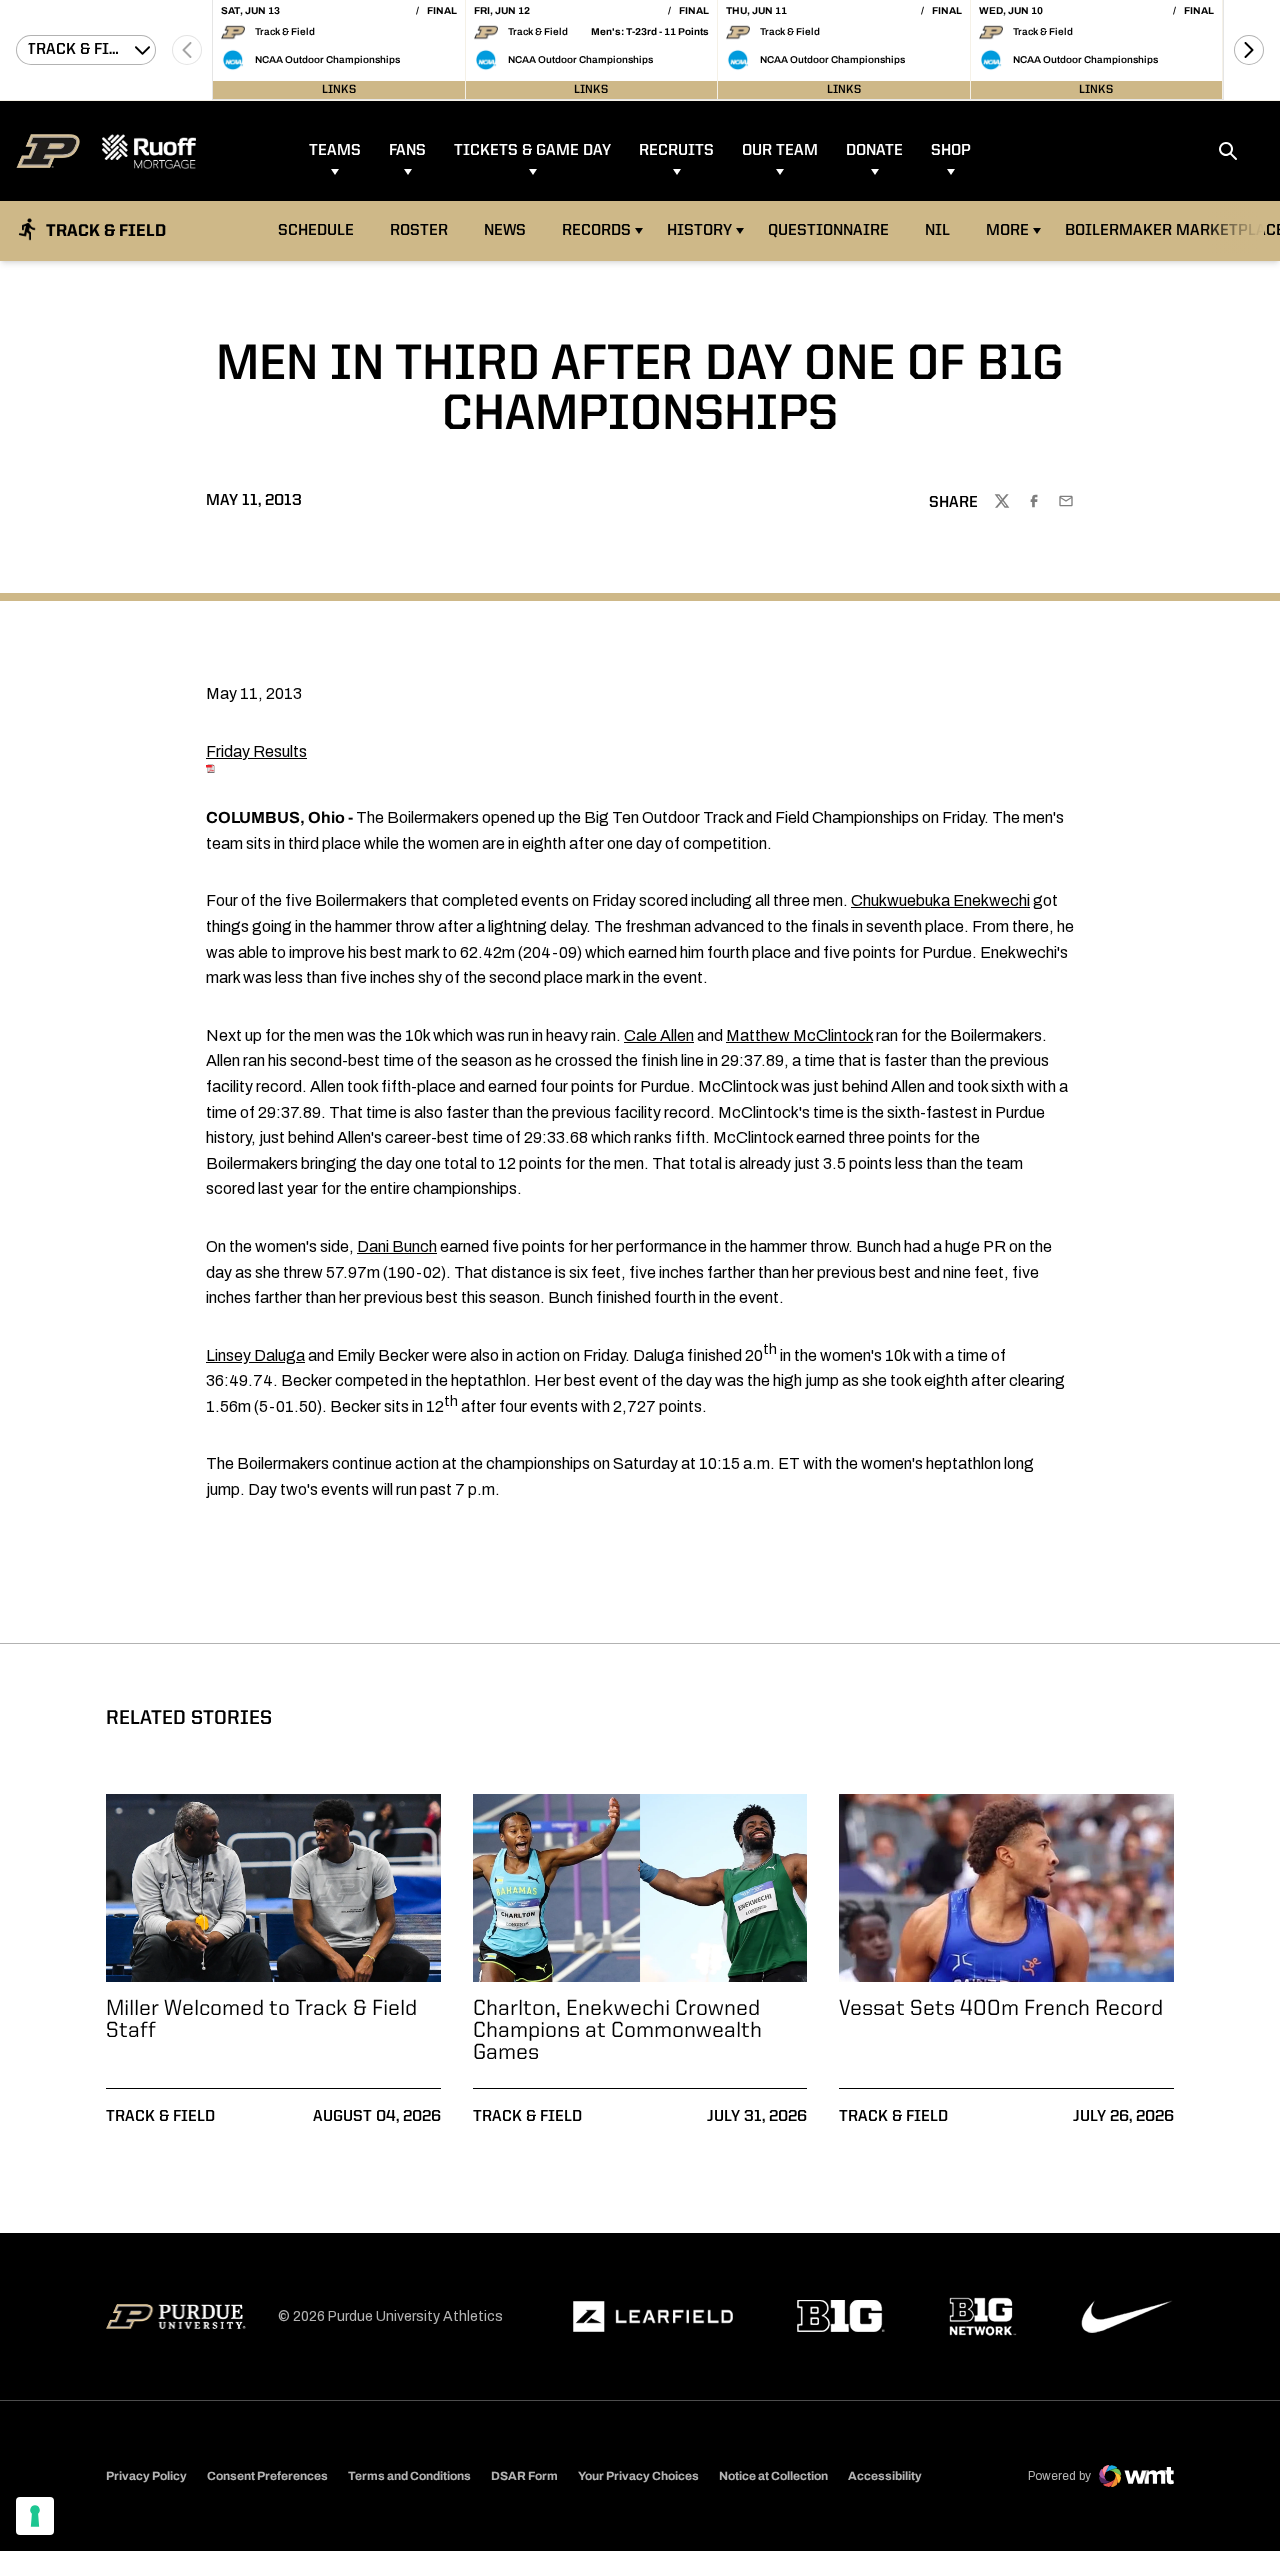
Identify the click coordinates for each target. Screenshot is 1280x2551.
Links (339, 90)
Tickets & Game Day (532, 151)
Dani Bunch (397, 1246)
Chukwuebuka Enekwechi (940, 900)
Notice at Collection (773, 2476)
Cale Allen (659, 1035)
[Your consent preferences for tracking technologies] (35, 2516)
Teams (335, 151)
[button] (1249, 50)
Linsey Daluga (255, 1355)
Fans (407, 151)
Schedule (316, 231)
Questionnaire (828, 231)
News (505, 231)
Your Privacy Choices (638, 2476)
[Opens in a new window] (653, 2317)
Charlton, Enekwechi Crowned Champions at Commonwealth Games (617, 2031)
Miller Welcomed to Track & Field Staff (261, 2020)
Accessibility (885, 2475)
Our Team (780, 151)
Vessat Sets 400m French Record (1001, 2009)
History (699, 231)
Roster (419, 231)
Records (596, 231)
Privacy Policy (146, 2476)
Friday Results (256, 751)
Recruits (676, 151)
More (1007, 231)
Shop (951, 151)
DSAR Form (524, 2476)
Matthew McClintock (799, 1035)
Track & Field (160, 2117)
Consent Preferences (267, 2476)
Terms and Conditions (409, 2476)
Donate (874, 151)
